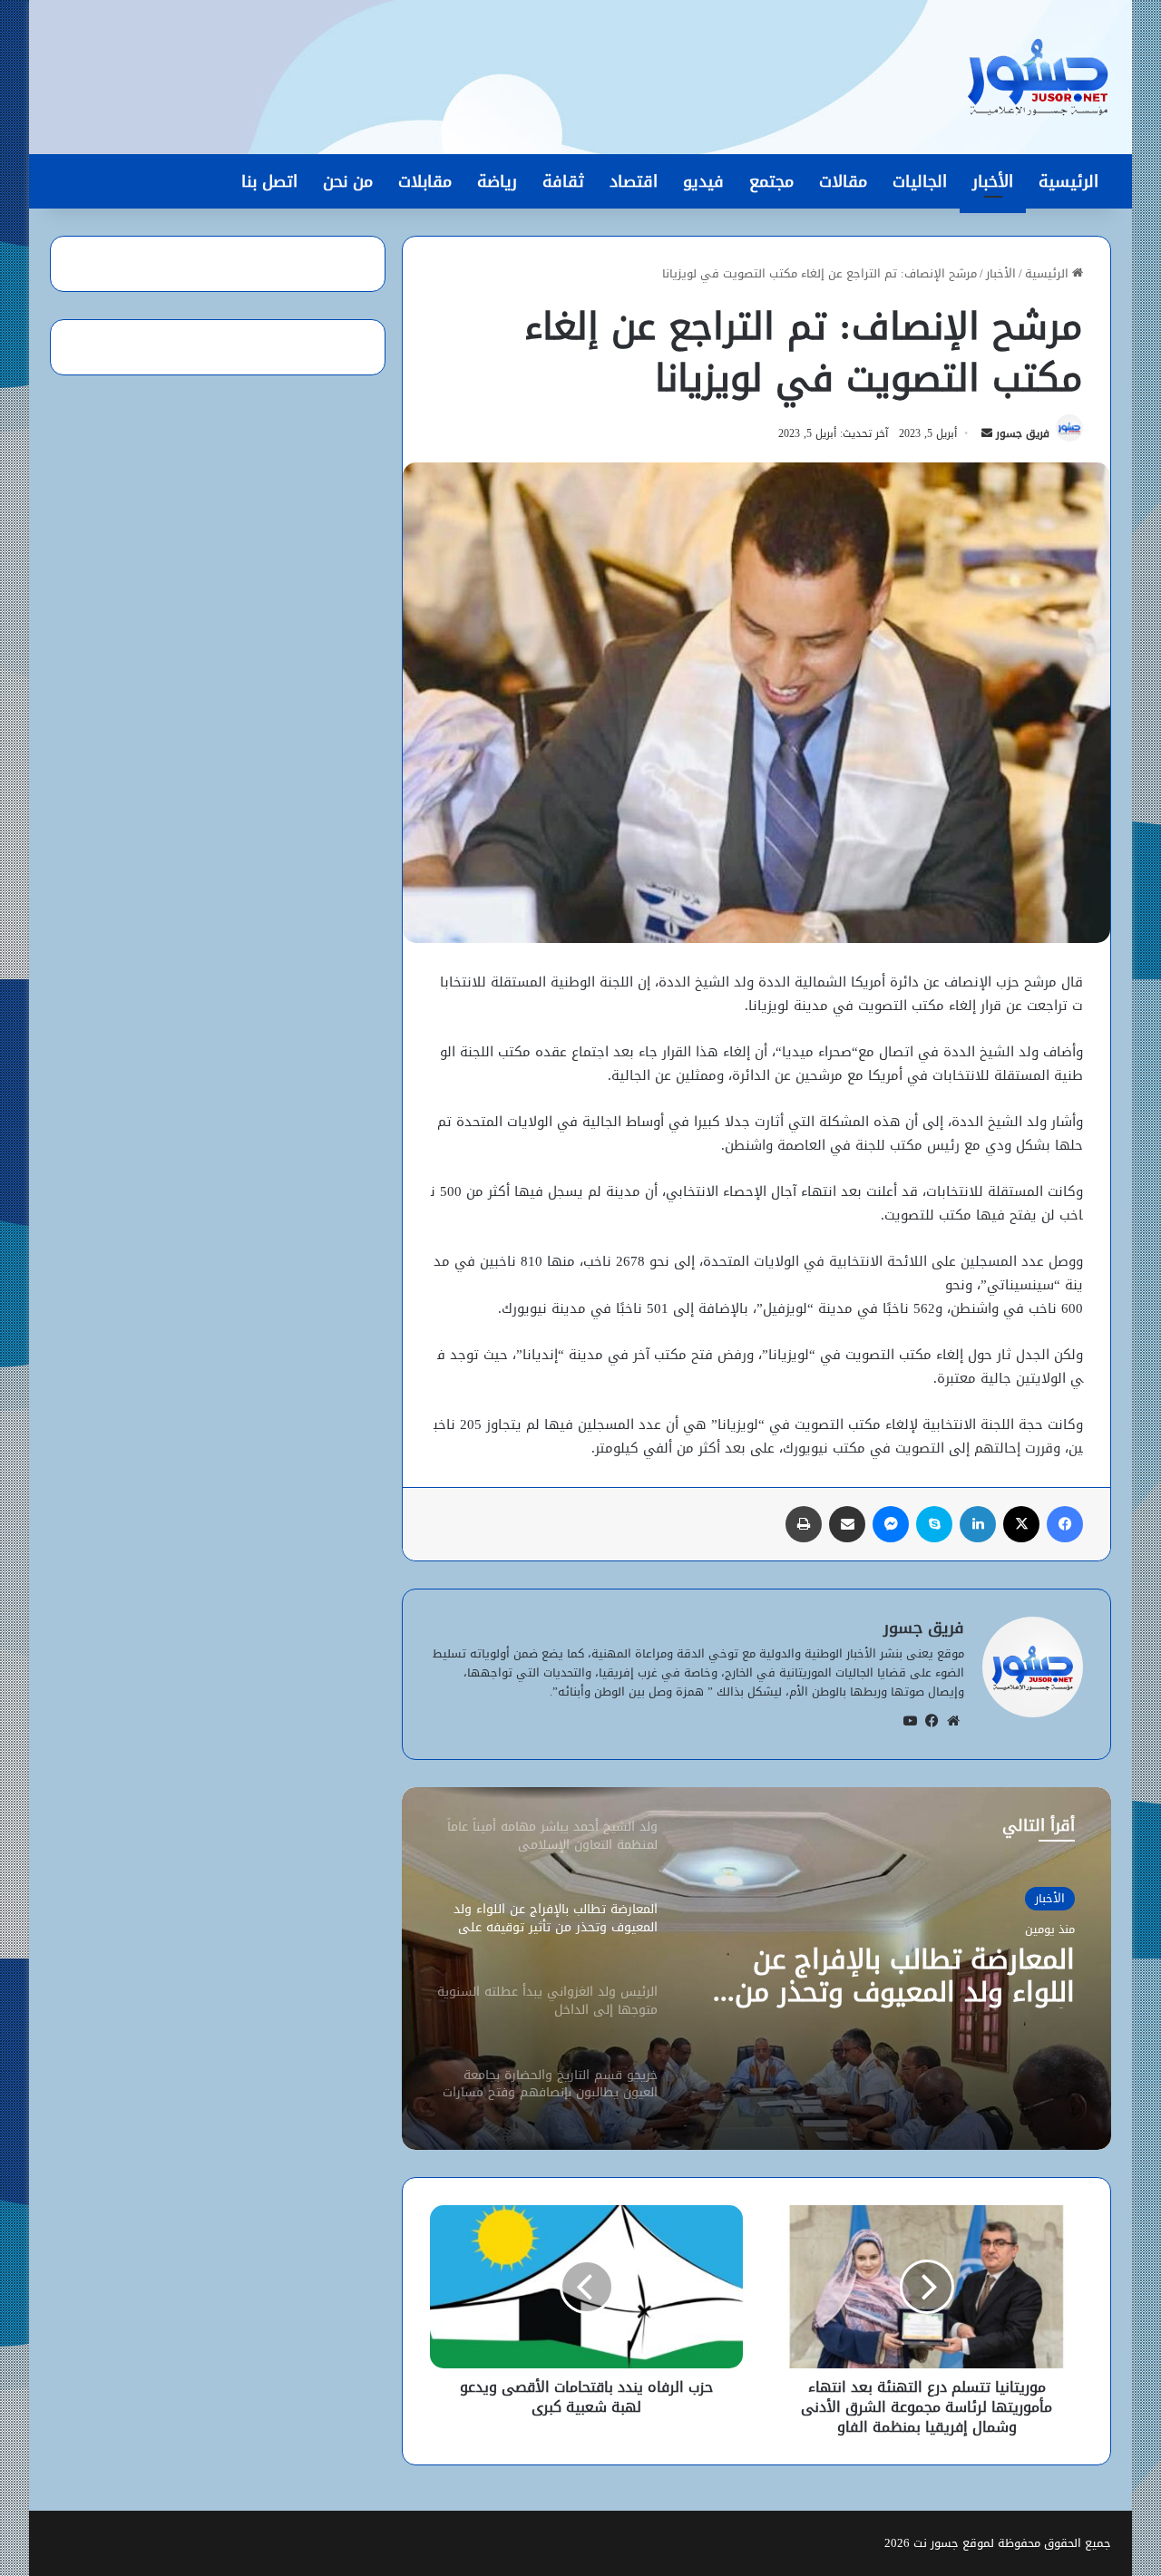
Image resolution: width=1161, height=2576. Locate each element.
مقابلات (425, 181)
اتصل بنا (269, 181)
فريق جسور (1023, 433)
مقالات (843, 181)
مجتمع (771, 181)
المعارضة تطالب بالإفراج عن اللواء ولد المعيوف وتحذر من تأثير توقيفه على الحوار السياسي (905, 1976)
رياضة (497, 181)
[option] (756, 1968)
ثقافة (563, 181)
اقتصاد (634, 181)
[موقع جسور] (1038, 77)
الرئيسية (1068, 181)
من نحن (348, 181)
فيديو (703, 181)
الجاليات (920, 181)
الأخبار (993, 181)
